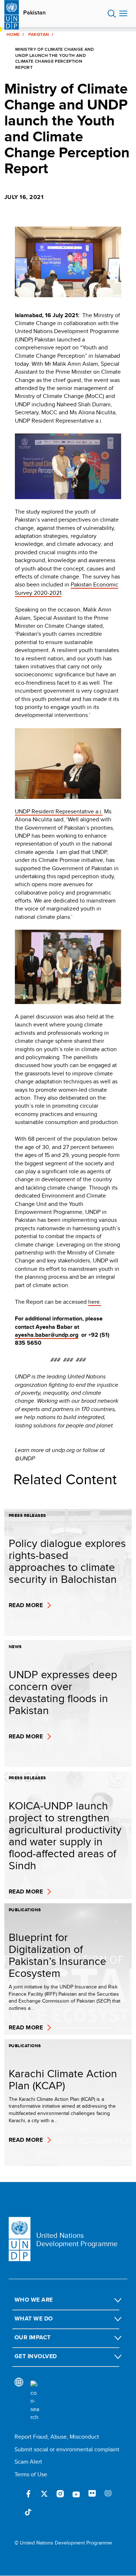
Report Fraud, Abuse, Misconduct (57, 2437)
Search (112, 14)
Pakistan (34, 13)
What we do (34, 2318)
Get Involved (36, 2356)
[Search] (35, 2401)
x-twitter (44, 2494)
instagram (60, 2494)
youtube (76, 2494)
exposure (108, 2494)
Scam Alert (28, 2462)
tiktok (28, 2513)
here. (95, 1302)
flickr (92, 2494)
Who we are (34, 2300)
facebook (28, 2494)
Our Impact (33, 2337)
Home (13, 34)
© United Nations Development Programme (63, 2543)
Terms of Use (31, 2474)
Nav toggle (123, 14)
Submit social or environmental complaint (67, 2449)
